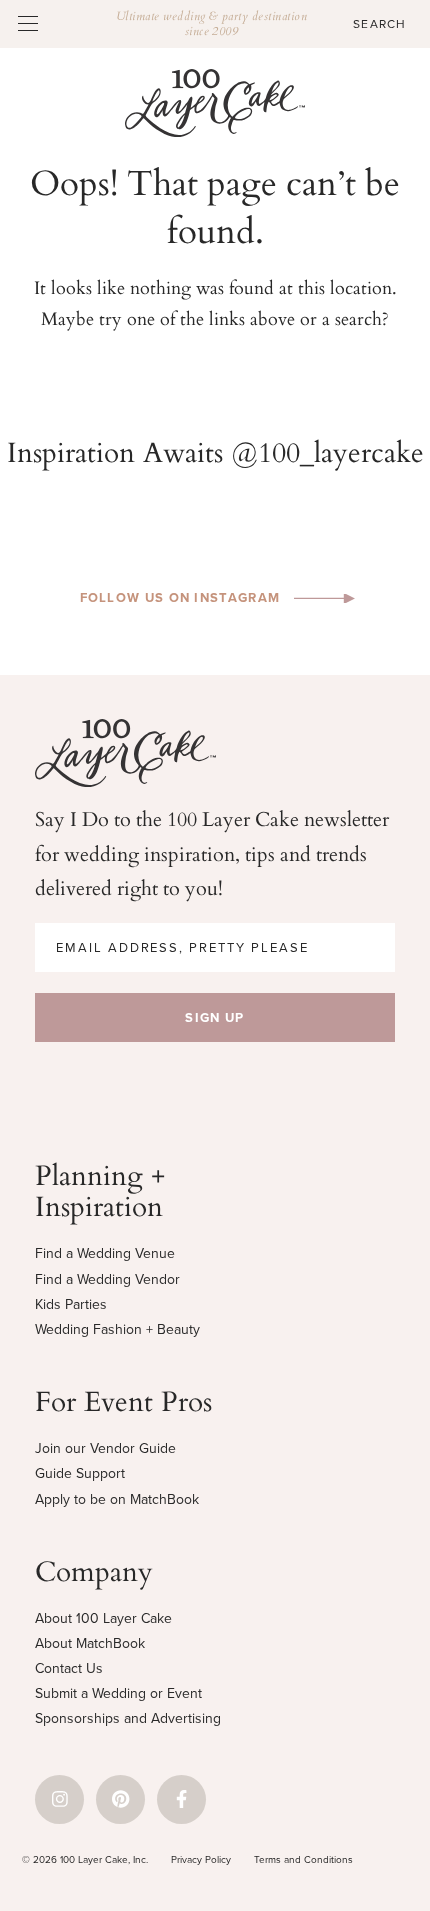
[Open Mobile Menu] (28, 23)
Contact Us (69, 1668)
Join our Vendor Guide (105, 1448)
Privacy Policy (201, 1859)
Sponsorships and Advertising (128, 1718)
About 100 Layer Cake (103, 1618)
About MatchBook (90, 1643)
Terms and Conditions (303, 1859)
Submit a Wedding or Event (118, 1693)
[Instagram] (59, 1799)
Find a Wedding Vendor (107, 1279)
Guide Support (80, 1473)
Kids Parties (71, 1304)
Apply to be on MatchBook (117, 1499)
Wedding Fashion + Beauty (117, 1329)
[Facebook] (181, 1799)
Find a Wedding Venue (105, 1253)
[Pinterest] (120, 1799)
